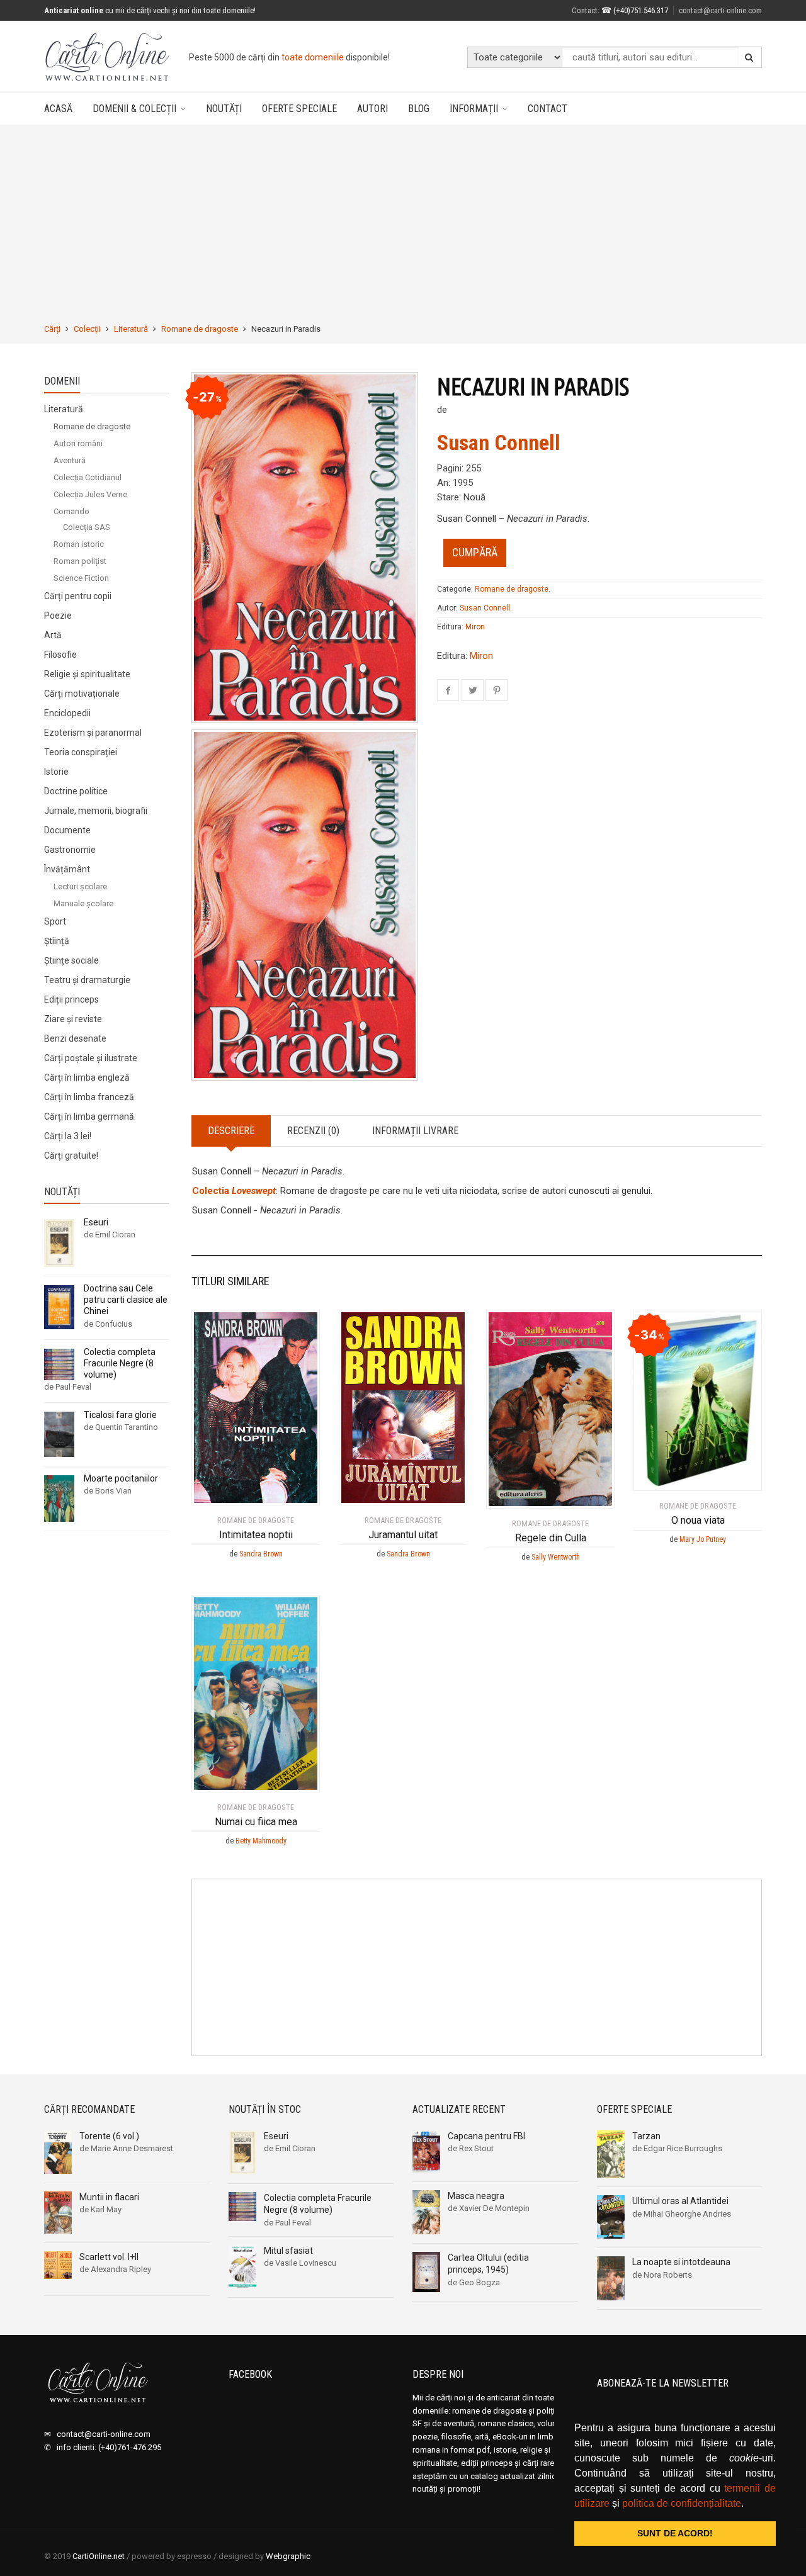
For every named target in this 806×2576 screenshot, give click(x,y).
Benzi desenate (75, 1038)
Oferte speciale (299, 109)
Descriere (231, 1131)
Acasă (58, 109)
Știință (57, 941)
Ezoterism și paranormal (93, 733)
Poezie (58, 616)
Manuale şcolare (83, 903)
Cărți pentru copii (78, 596)
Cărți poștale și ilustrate (91, 1058)
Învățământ (67, 869)
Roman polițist (80, 561)
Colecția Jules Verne (90, 494)
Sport (55, 921)
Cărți (52, 329)
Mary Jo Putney (703, 1539)
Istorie (56, 772)
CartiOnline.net (99, 2556)
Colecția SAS (87, 527)
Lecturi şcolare (80, 886)
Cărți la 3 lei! (68, 1136)
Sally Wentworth (556, 1557)
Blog (419, 109)
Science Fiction (81, 578)
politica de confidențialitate (682, 2503)
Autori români (78, 443)
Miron (475, 627)
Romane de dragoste (200, 329)
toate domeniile (313, 57)
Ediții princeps (71, 999)
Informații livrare (415, 1131)
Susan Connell (499, 442)
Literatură (131, 329)
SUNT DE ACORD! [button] (675, 2533)
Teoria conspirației (81, 752)
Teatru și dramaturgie (87, 980)
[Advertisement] (403, 224)
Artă (53, 635)
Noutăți (224, 109)
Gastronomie (70, 850)
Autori (372, 109)
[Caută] (749, 57)
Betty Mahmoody (261, 1841)
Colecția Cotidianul (88, 477)
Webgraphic (288, 2556)
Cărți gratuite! (71, 1156)
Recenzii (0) (313, 1131)
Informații (474, 109)
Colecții (87, 329)
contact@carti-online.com (720, 10)
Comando (71, 511)
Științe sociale (71, 960)
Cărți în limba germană (89, 1116)
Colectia (234, 1191)
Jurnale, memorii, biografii (96, 811)
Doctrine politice (76, 791)
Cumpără (475, 552)
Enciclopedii (67, 713)
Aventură (70, 460)
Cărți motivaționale (82, 694)
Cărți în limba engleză (87, 1077)
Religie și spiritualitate (87, 674)
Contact (585, 10)
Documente (67, 830)
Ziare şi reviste (73, 1019)
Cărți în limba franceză (89, 1097)
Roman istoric (79, 544)
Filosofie (60, 655)
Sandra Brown (261, 1554)
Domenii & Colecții (134, 109)
